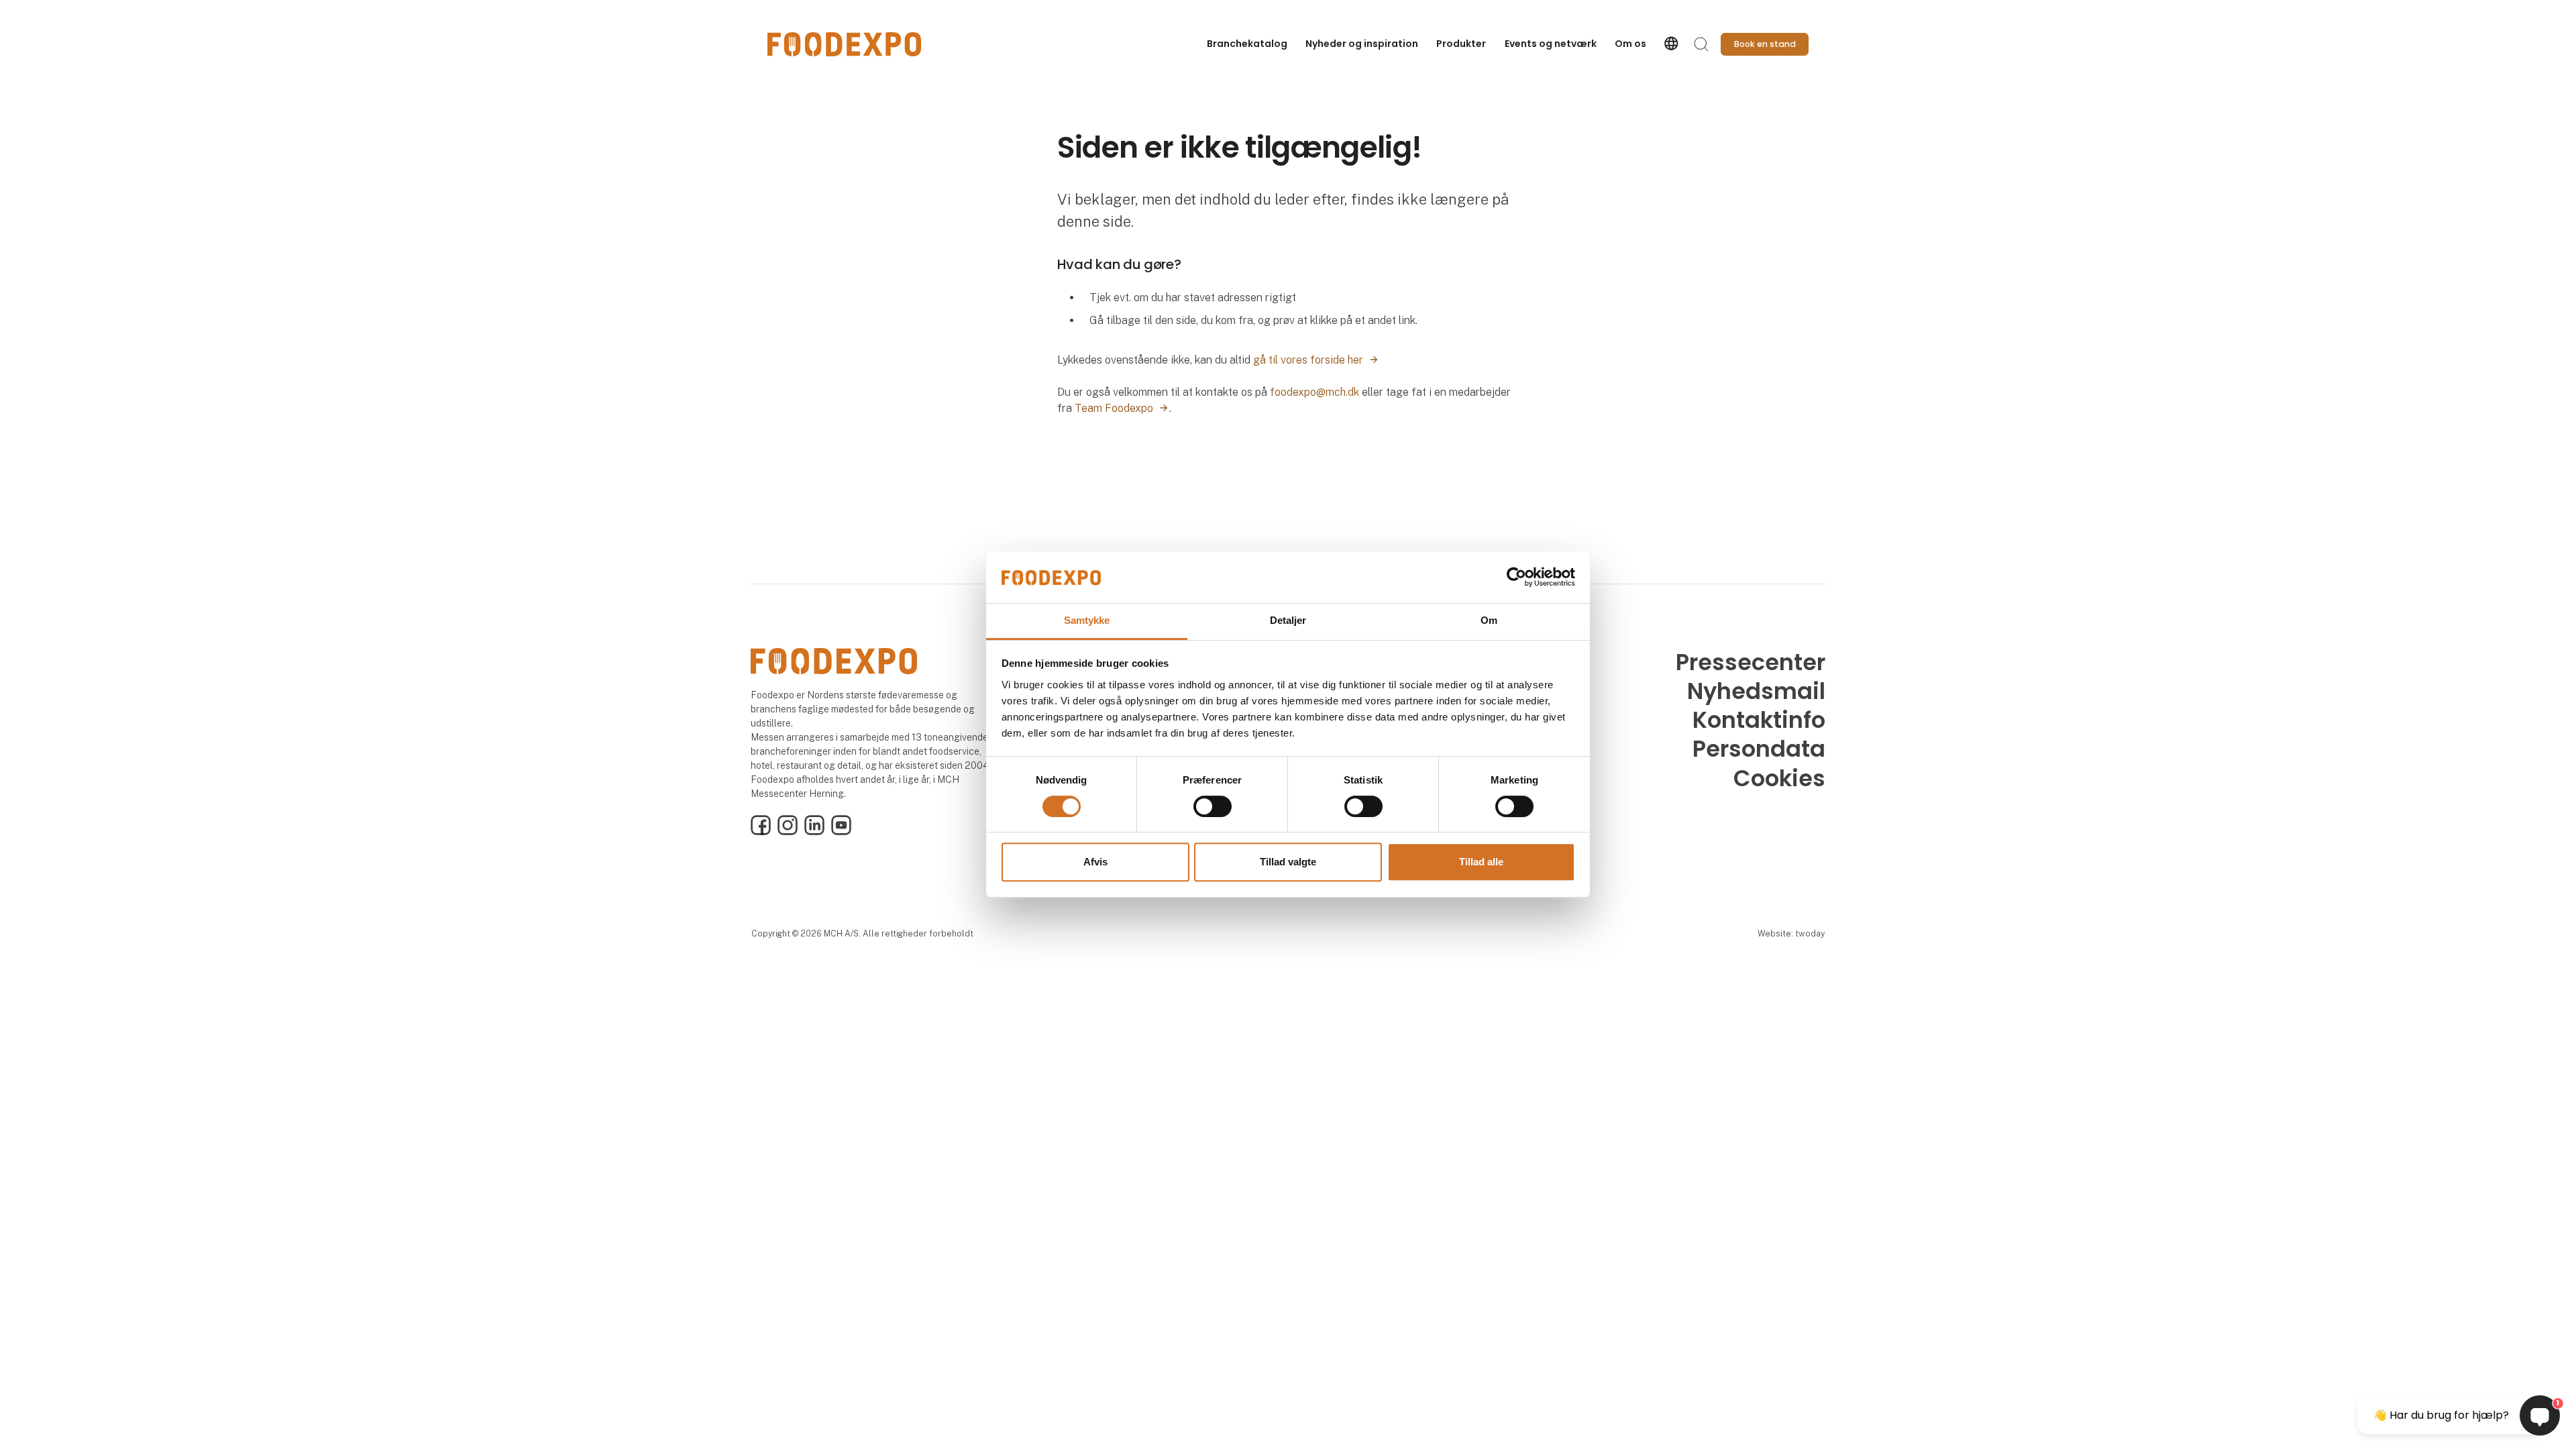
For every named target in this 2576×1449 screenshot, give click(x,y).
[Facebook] (761, 832)
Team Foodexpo (1114, 408)
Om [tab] (1489, 620)
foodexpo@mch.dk (1314, 392)
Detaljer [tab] (1288, 620)
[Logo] (845, 44)
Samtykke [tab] (1087, 620)
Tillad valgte (1288, 862)
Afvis (1095, 862)
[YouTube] (841, 832)
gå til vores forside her (1308, 360)
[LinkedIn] (814, 832)
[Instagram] (788, 832)
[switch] (1213, 806)
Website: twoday (1791, 933)
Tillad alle (1481, 862)
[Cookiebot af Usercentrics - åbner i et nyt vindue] (1516, 578)
